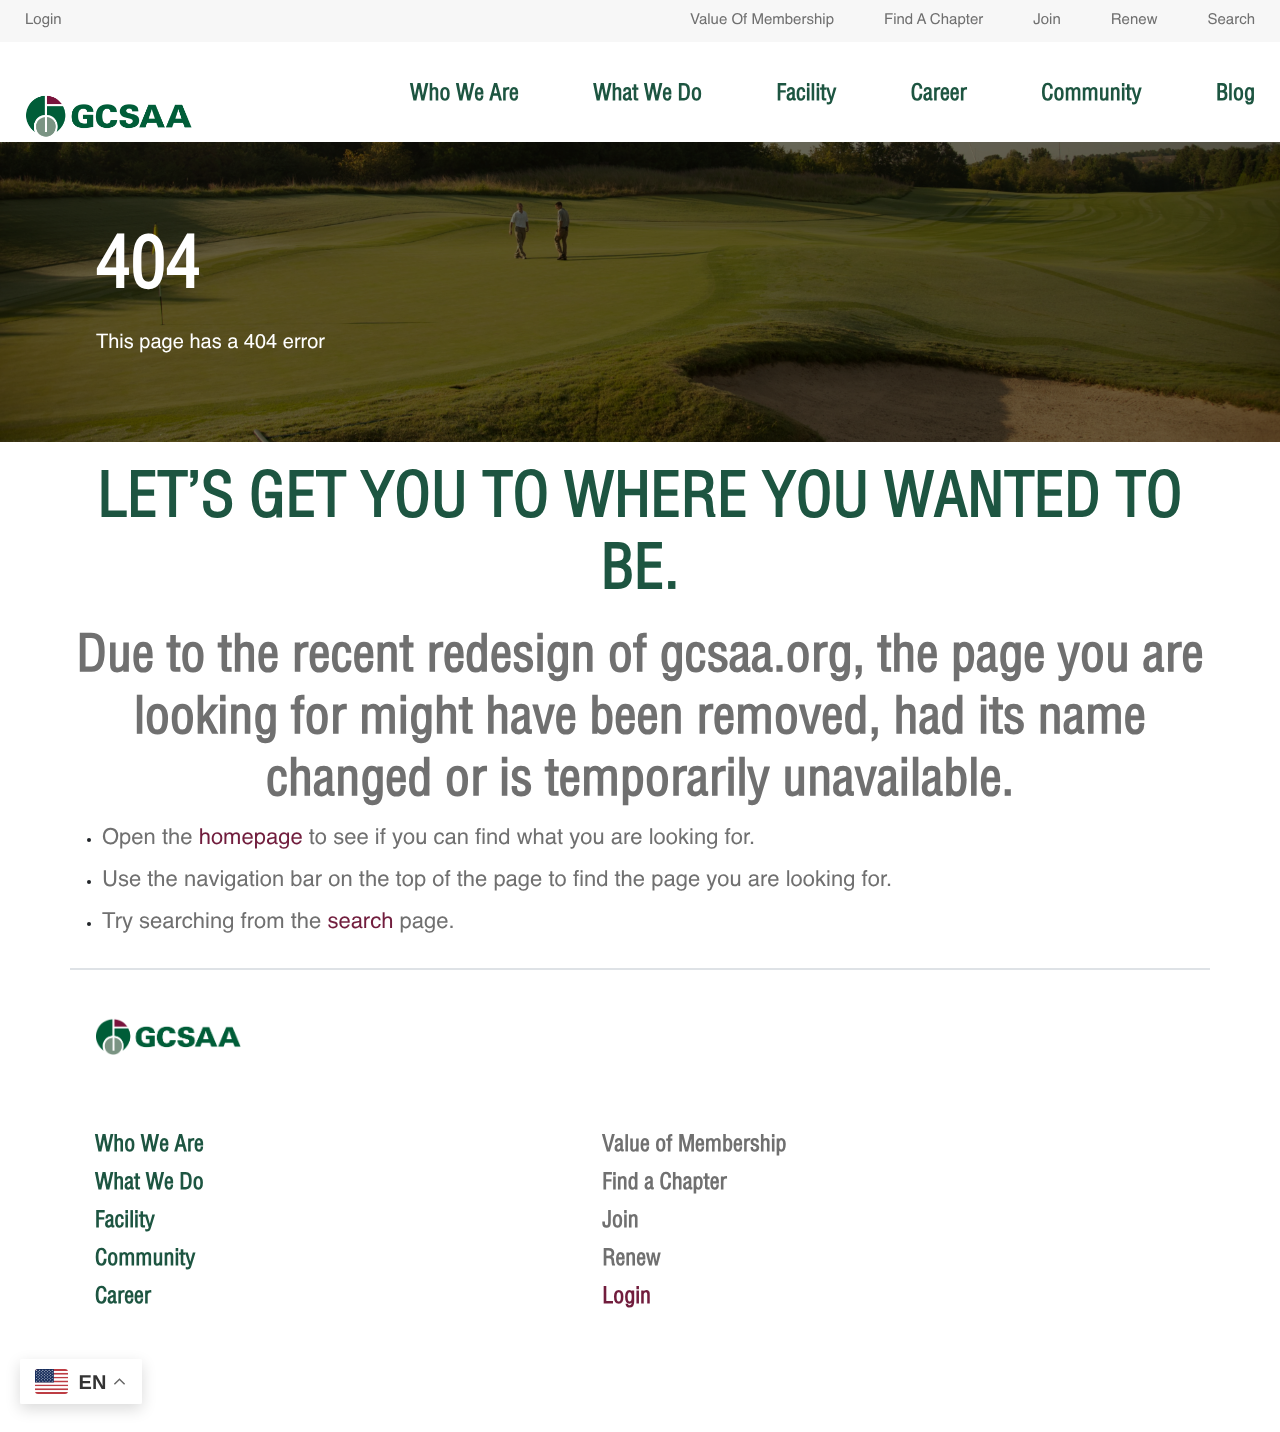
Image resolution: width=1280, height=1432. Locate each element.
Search (1231, 20)
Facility (806, 92)
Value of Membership (762, 20)
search (360, 923)
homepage (251, 839)
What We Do (647, 92)
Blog (1235, 92)
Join (1047, 20)
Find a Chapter (933, 20)
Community (1091, 92)
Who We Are (464, 92)
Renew (1134, 20)
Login (43, 20)
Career (939, 92)
